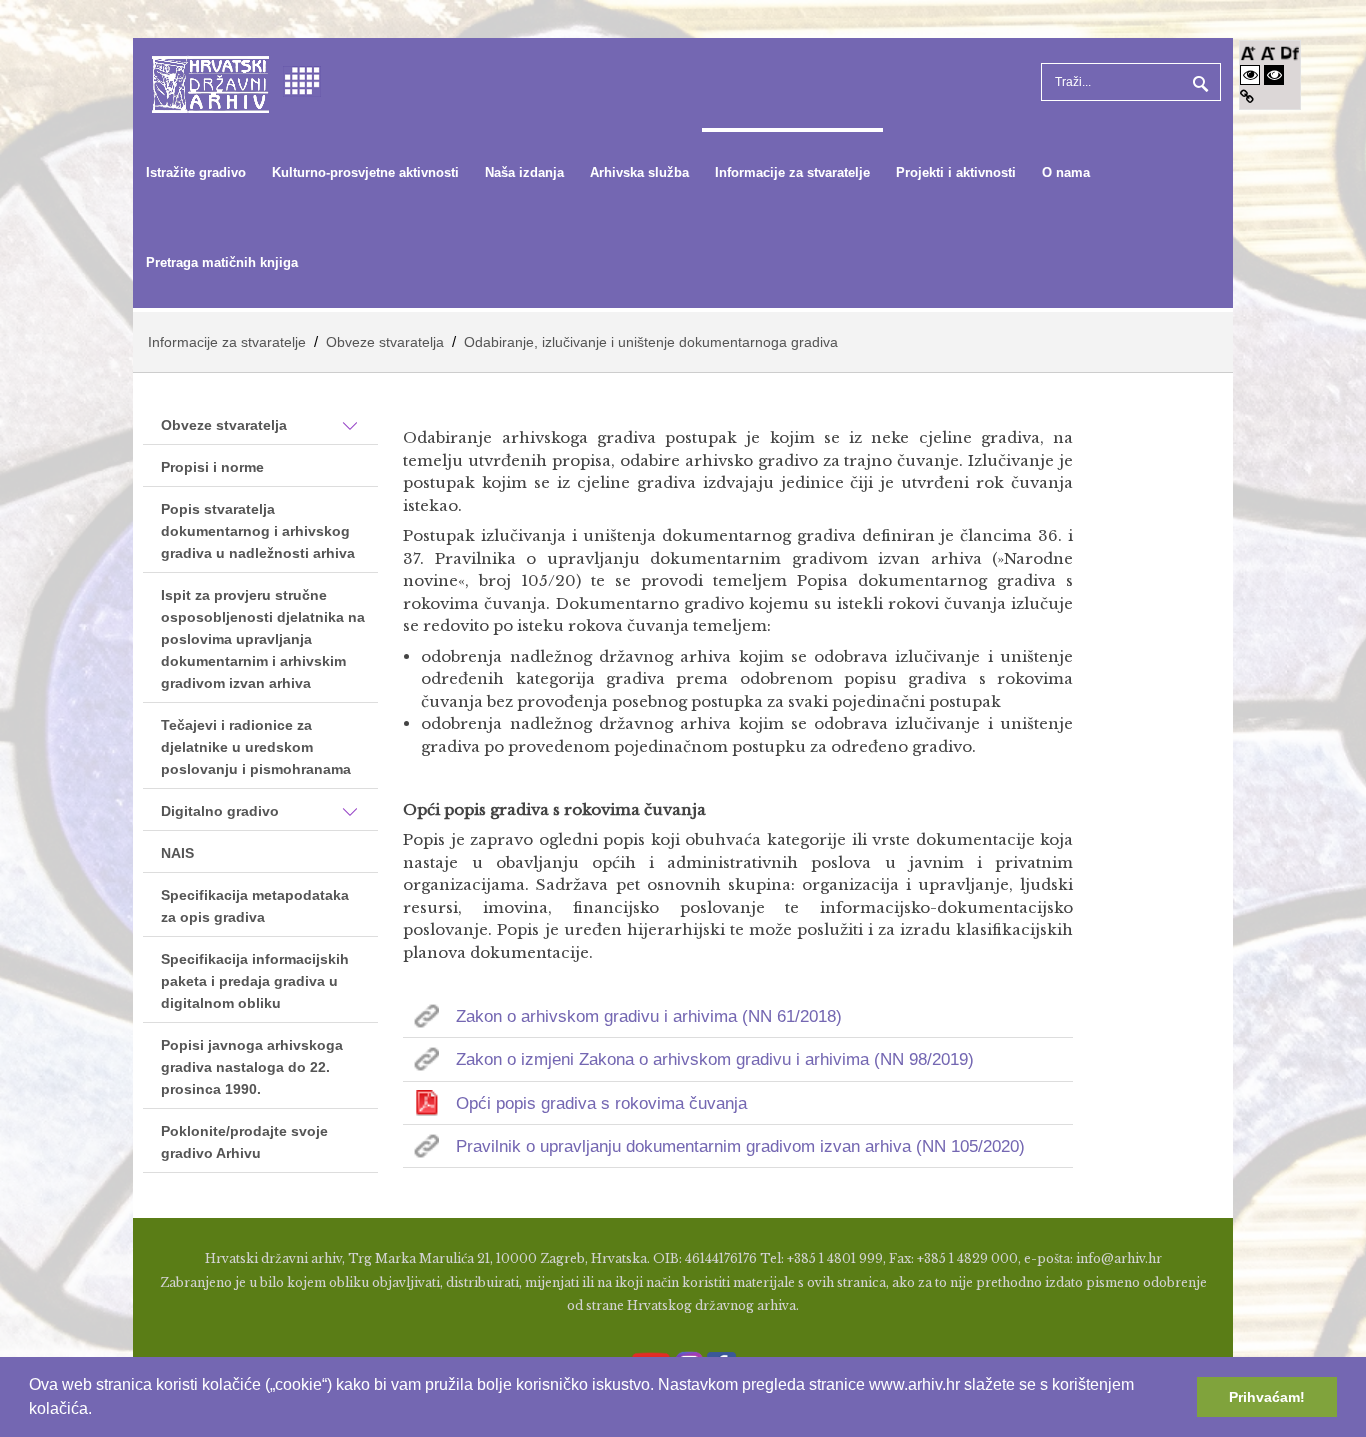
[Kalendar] (302, 79)
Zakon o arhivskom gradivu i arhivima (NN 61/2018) (649, 1016)
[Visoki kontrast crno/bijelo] (1274, 74)
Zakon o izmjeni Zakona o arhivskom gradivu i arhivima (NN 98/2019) (715, 1059)
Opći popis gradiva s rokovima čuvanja (601, 1103)
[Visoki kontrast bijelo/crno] (1250, 74)
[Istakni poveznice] (1247, 96)
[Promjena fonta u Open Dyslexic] (1290, 51)
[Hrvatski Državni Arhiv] (210, 82)
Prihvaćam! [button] (1267, 1397)
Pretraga (1198, 82)
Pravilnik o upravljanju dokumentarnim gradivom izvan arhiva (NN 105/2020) (740, 1146)
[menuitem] (196, 173)
